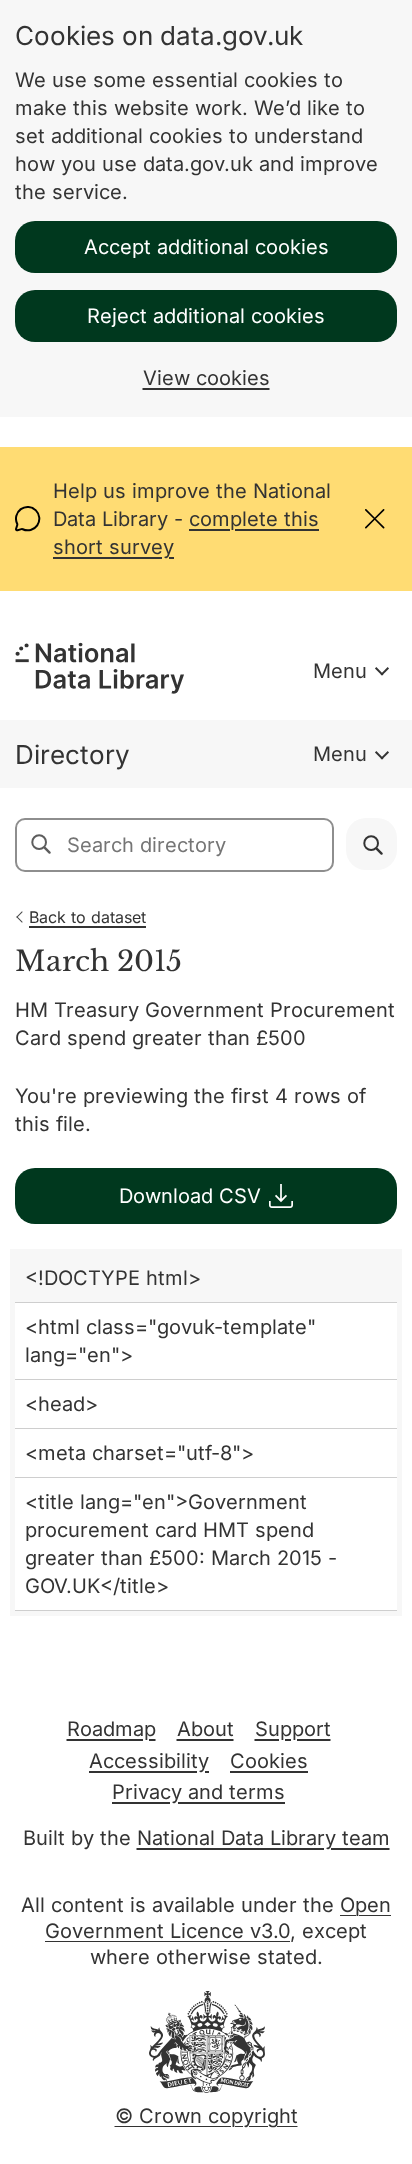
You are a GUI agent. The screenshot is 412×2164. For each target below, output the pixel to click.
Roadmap (111, 1729)
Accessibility (149, 1761)
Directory (72, 754)
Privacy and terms (198, 1792)
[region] (206, 1432)
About (205, 1729)
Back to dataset (87, 917)
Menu (340, 671)
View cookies (206, 378)
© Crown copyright (206, 2116)
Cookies (269, 1761)
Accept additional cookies (206, 247)
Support (293, 1729)
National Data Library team (263, 1838)
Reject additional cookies (206, 316)
